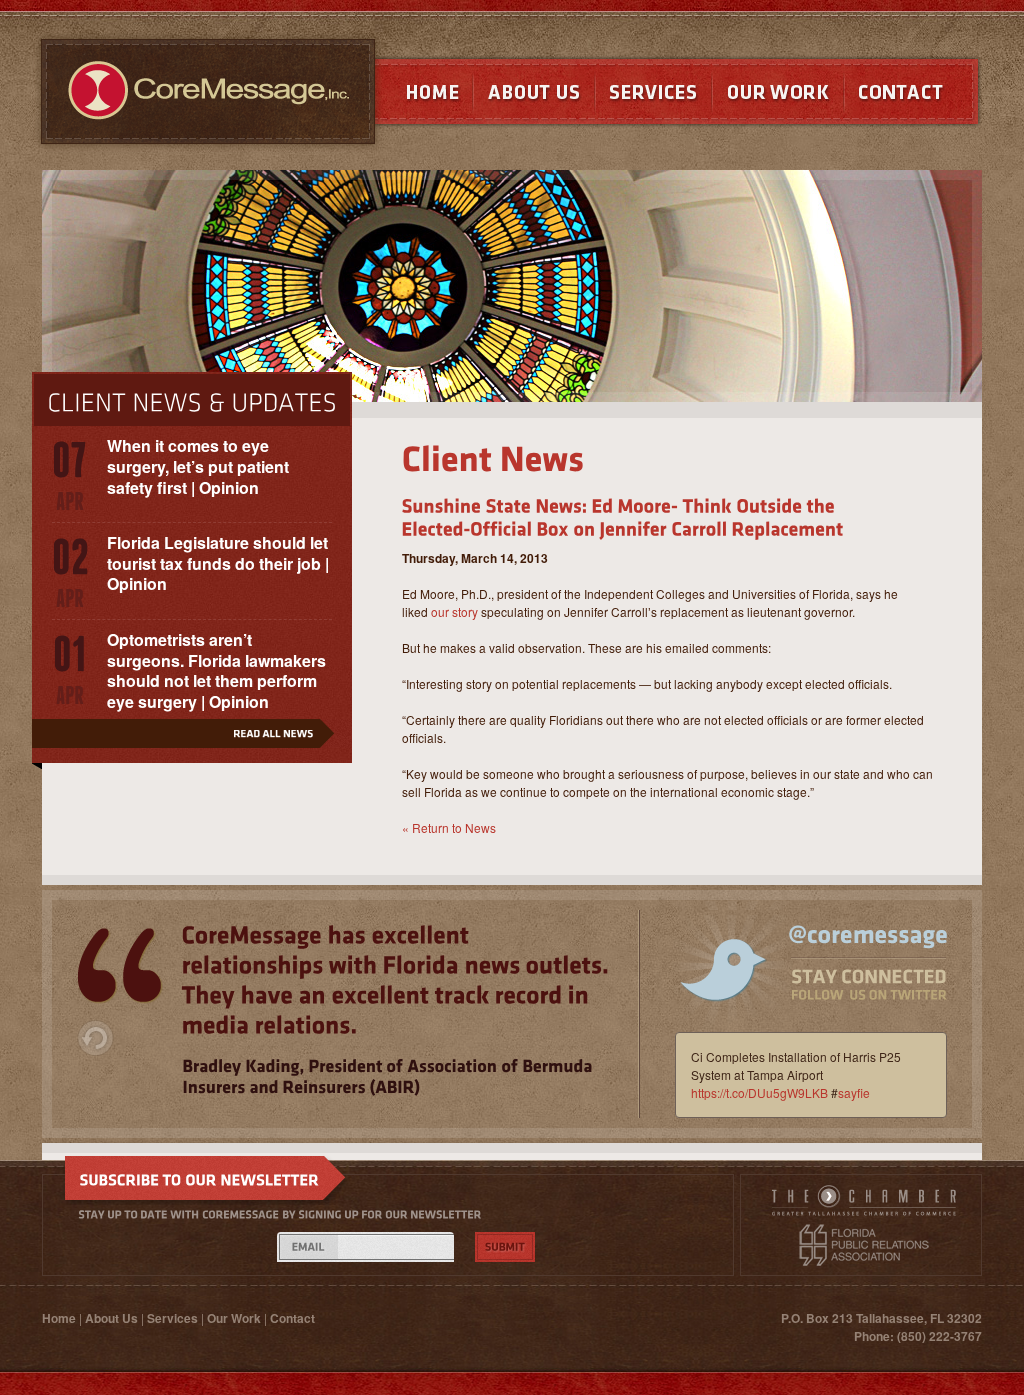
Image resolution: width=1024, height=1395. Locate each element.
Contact (913, 96)
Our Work (778, 96)
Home (413, 96)
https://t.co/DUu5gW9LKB (759, 1092)
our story (454, 611)
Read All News (192, 741)
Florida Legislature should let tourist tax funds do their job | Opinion (218, 563)
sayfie (854, 1092)
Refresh (95, 1038)
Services (653, 96)
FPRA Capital (864, 1245)
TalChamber (864, 1204)
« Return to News (449, 827)
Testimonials (120, 966)
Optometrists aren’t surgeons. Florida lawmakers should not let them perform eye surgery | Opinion (216, 670)
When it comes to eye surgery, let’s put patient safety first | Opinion (198, 466)
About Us (534, 96)
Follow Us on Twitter (800, 978)
